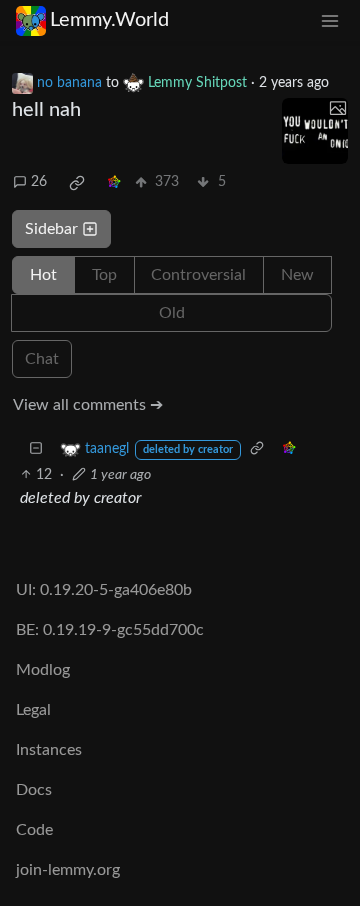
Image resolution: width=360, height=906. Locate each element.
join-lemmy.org (68, 870)
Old (172, 313)
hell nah (46, 110)
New (297, 275)
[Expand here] (315, 131)
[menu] (330, 20)
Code (34, 830)
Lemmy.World (109, 20)
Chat (42, 359)
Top (104, 275)
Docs (34, 790)
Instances (49, 750)
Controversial (198, 275)
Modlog (43, 670)
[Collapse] (36, 449)
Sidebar (51, 229)
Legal (33, 710)
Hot (43, 275)
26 (39, 182)
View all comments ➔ (88, 405)
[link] (77, 183)
